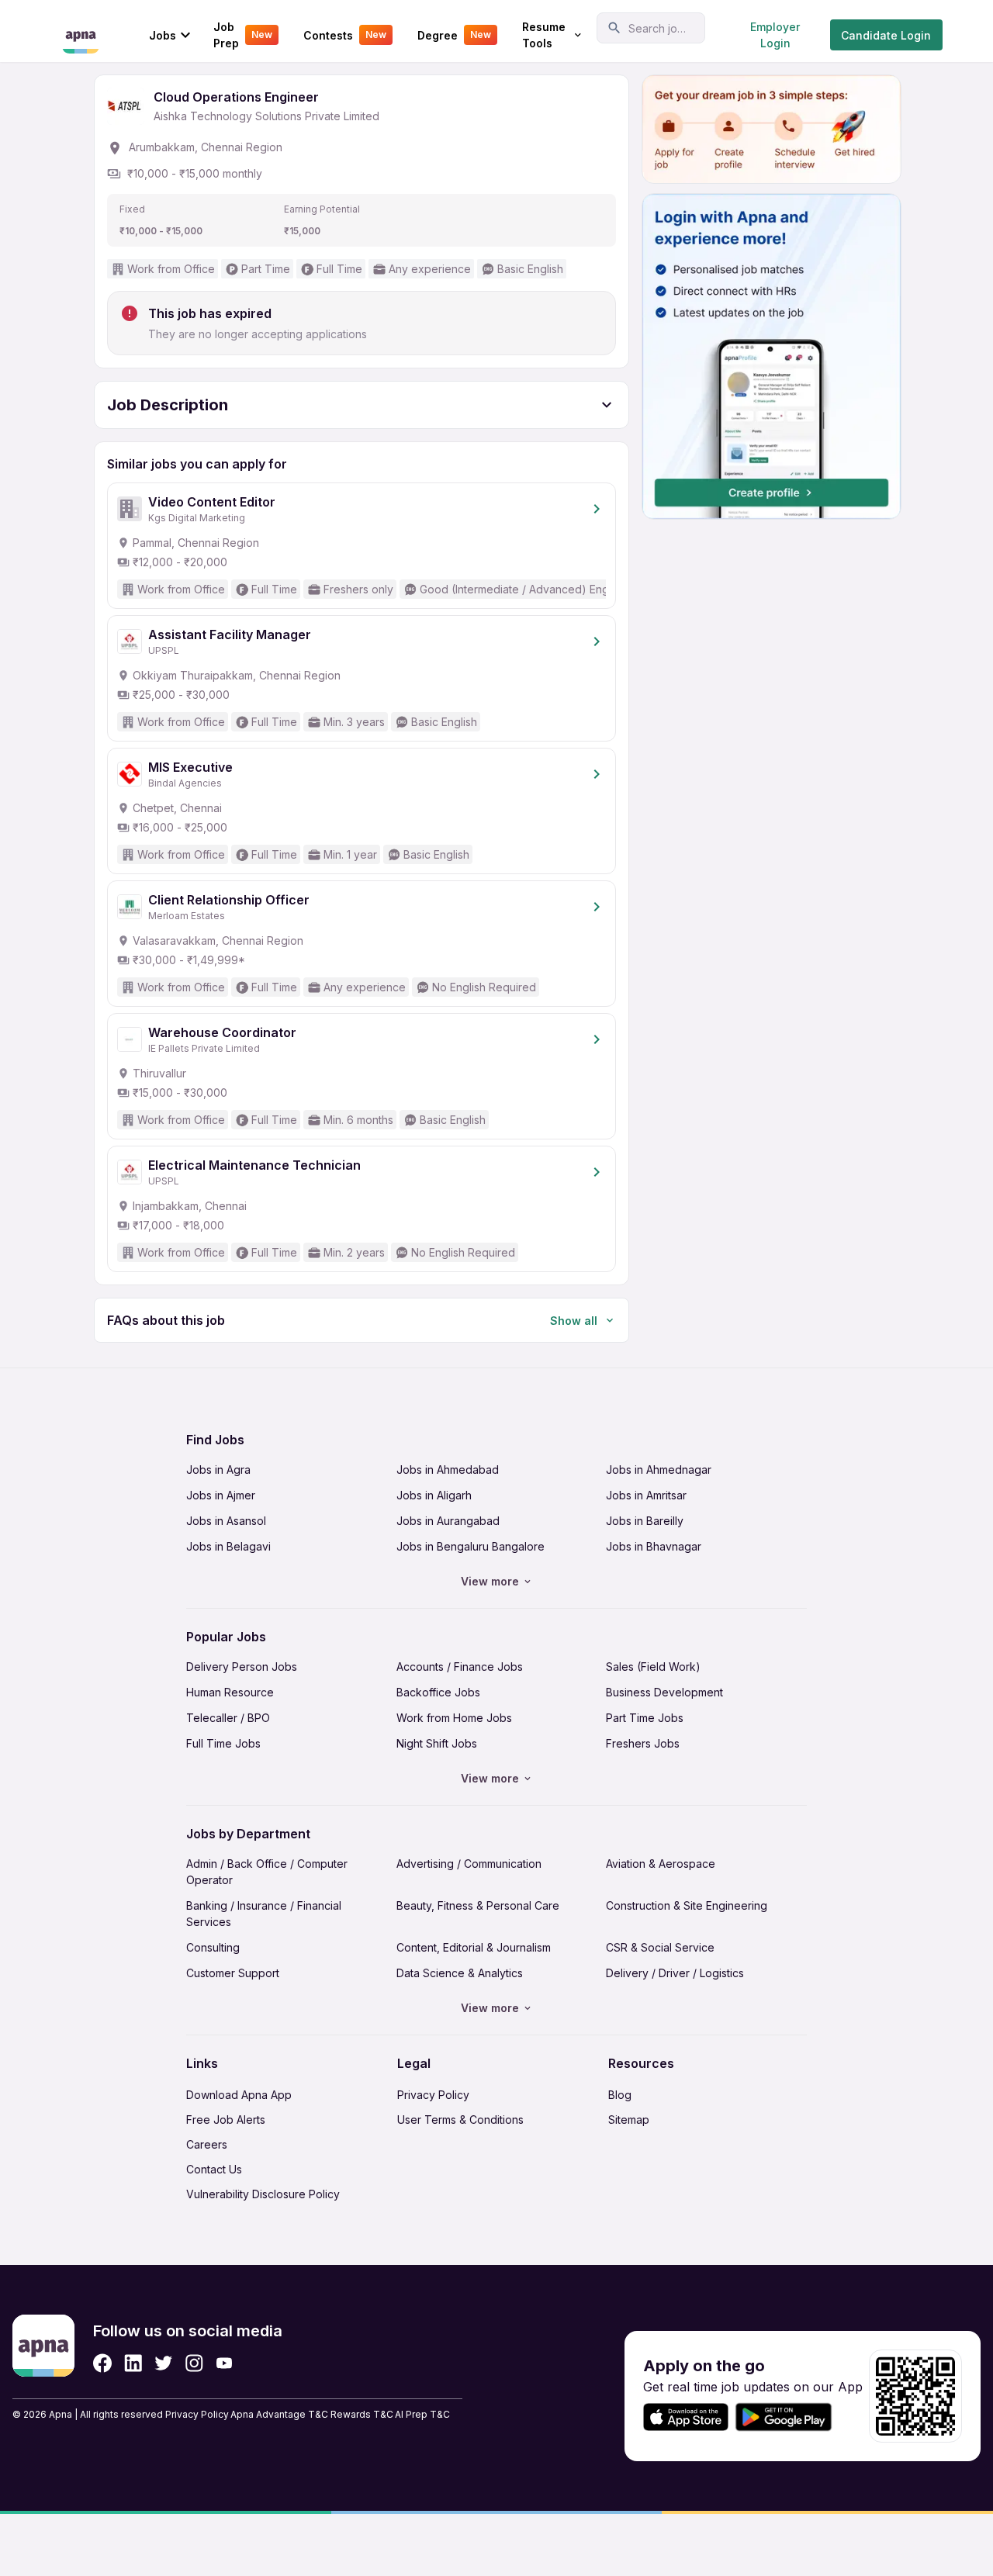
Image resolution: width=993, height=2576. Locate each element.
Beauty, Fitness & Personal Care (478, 1905)
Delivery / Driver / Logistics (675, 1973)
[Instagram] (194, 2363)
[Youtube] (224, 2363)
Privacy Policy (433, 2095)
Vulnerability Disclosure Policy (263, 2194)
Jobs (163, 35)
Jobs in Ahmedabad (448, 1470)
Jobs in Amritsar (646, 1495)
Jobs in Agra (218, 1470)
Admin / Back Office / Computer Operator (267, 1872)
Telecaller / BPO (228, 1718)
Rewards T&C (362, 2414)
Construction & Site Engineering (687, 1905)
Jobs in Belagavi (228, 1546)
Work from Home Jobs (454, 1718)
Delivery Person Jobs (242, 1667)
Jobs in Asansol (226, 1521)
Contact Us (214, 2169)
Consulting (213, 1947)
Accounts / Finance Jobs (460, 1667)
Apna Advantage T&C (279, 2414)
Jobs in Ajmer (221, 1495)
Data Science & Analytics (460, 1973)
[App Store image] (686, 2417)
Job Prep (243, 35)
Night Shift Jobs (437, 1743)
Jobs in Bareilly (645, 1521)
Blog (620, 2095)
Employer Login (775, 35)
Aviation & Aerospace (661, 1864)
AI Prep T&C (422, 2414)
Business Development (664, 1692)
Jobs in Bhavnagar (654, 1546)
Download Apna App (239, 2095)
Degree (454, 35)
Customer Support (233, 1973)
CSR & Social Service (660, 1947)
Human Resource (230, 1692)
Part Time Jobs (645, 1718)
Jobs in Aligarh (434, 1495)
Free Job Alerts (226, 2120)
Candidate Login (886, 35)
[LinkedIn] (133, 2363)
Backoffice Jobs (438, 1692)
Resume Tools (544, 35)
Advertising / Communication (469, 1864)
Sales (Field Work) (653, 1667)
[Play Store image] (790, 2417)
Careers (207, 2144)
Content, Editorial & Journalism (474, 1947)
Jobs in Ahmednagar (659, 1470)
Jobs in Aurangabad (448, 1521)
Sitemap (629, 2120)
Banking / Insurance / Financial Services (264, 1914)
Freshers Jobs (643, 1743)
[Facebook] (102, 2363)
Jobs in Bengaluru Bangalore (471, 1546)
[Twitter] (164, 2363)
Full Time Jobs (223, 1743)
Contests (345, 35)
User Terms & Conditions (460, 2120)
